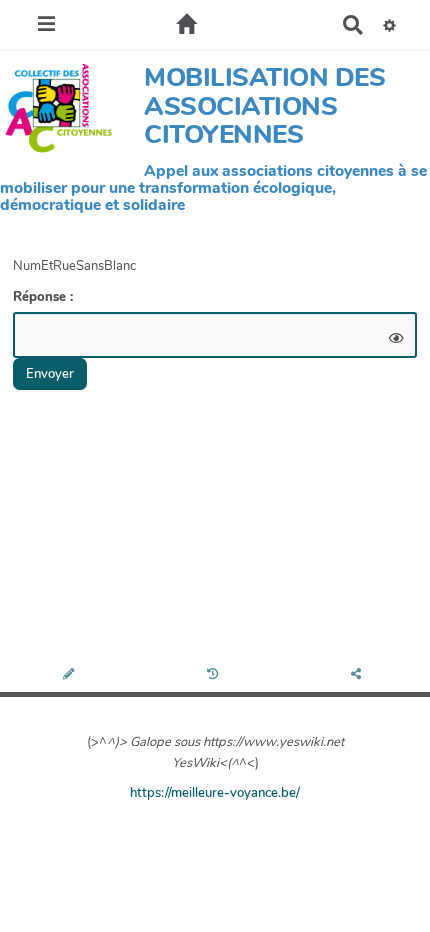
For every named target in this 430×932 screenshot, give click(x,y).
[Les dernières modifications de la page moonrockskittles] (215, 675)
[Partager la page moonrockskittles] (358, 675)
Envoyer (50, 374)
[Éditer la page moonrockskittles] (71, 675)
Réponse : (45, 297)
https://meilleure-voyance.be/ (215, 793)
